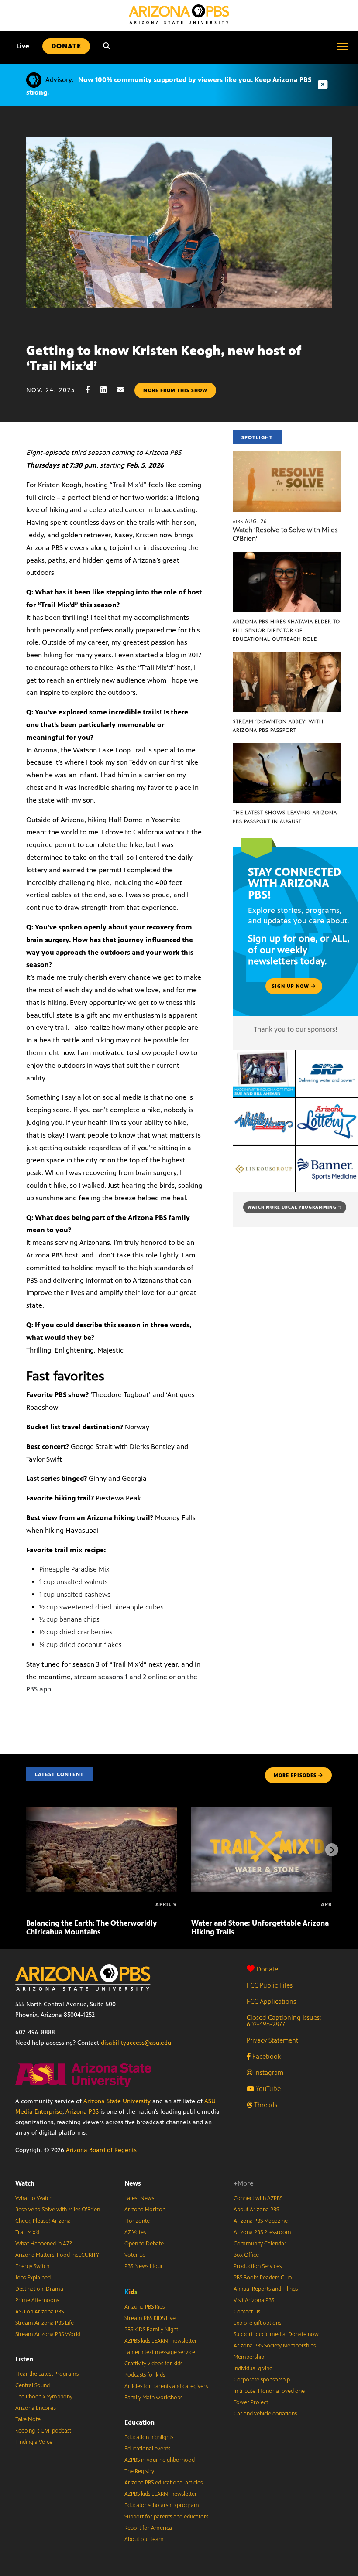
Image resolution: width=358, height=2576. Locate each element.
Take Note (28, 2419)
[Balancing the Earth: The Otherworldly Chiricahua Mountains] (102, 1812)
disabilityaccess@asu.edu (136, 2043)
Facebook (266, 2056)
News (133, 2183)
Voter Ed (135, 2255)
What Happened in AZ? (44, 2244)
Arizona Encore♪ (36, 2408)
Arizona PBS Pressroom (262, 2232)
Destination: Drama (39, 2289)
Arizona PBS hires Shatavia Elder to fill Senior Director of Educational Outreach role (286, 630)
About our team (144, 2539)
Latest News (139, 2198)
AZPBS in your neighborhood (160, 2460)
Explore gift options (257, 2323)
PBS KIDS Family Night (151, 2330)
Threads (265, 2105)
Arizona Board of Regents (101, 2150)
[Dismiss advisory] (323, 85)
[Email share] (125, 390)
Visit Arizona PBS (254, 2300)
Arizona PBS (82, 2112)
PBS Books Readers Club (263, 2278)
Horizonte (137, 2221)
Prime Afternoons (37, 2300)
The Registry (139, 2471)
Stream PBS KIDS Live (150, 2318)
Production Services (258, 2266)
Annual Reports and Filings (266, 2289)
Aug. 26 (250, 521)
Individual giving (253, 2368)
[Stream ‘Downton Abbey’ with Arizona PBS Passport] (287, 656)
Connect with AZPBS (258, 2198)
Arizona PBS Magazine (261, 2221)
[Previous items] (26, 1850)
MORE (295, 1775)
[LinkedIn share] (108, 390)
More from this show (175, 390)
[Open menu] (343, 46)
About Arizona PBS (256, 2210)
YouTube (267, 2089)
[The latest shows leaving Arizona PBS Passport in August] (287, 747)
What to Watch (34, 2198)
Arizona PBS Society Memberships (275, 2346)
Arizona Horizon (145, 2210)
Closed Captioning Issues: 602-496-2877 (284, 2021)
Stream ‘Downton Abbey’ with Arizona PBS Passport (278, 726)
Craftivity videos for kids (153, 2364)
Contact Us (247, 2312)
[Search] (107, 46)
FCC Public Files (270, 1985)
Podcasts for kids (145, 2375)
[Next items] (332, 1850)
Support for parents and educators (166, 2517)
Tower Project (251, 2402)
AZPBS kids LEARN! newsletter (161, 2341)
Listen (24, 2359)
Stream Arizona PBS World (48, 2334)
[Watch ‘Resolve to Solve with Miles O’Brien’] (287, 456)
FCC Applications (271, 2001)
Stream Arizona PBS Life (45, 2323)
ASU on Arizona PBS (40, 2312)
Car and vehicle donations (265, 2414)
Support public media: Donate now (276, 2334)
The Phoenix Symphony (44, 2397)
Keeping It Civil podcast (43, 2431)
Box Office (246, 2255)
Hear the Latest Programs (47, 2374)
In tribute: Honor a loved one (269, 2391)
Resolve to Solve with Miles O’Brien (58, 2210)
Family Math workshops (153, 2398)
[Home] (179, 14)
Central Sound (33, 2385)
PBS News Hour (144, 2266)
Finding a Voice (34, 2442)
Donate (267, 1969)
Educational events (147, 2449)
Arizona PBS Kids (145, 2307)
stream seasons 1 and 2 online (121, 1677)
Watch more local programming (293, 1207)
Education (139, 2422)
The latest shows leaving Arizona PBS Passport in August (285, 817)
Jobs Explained (33, 2278)
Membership (249, 2357)
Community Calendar (260, 2244)
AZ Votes (135, 2232)
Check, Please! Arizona (43, 2221)
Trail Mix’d (128, 485)
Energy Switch (32, 2266)
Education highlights (149, 2437)
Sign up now (291, 986)
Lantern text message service (160, 2352)
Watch (25, 2183)
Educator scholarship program (162, 2505)
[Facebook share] (92, 390)
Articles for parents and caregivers (166, 2386)
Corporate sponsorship (262, 2380)
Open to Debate (144, 2244)
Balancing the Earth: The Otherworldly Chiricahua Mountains (91, 1927)
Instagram (268, 2072)
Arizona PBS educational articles (164, 2483)
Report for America (148, 2528)
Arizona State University (117, 2101)
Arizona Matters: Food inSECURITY (57, 2255)
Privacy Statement (272, 2040)
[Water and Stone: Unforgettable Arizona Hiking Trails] (267, 1812)
